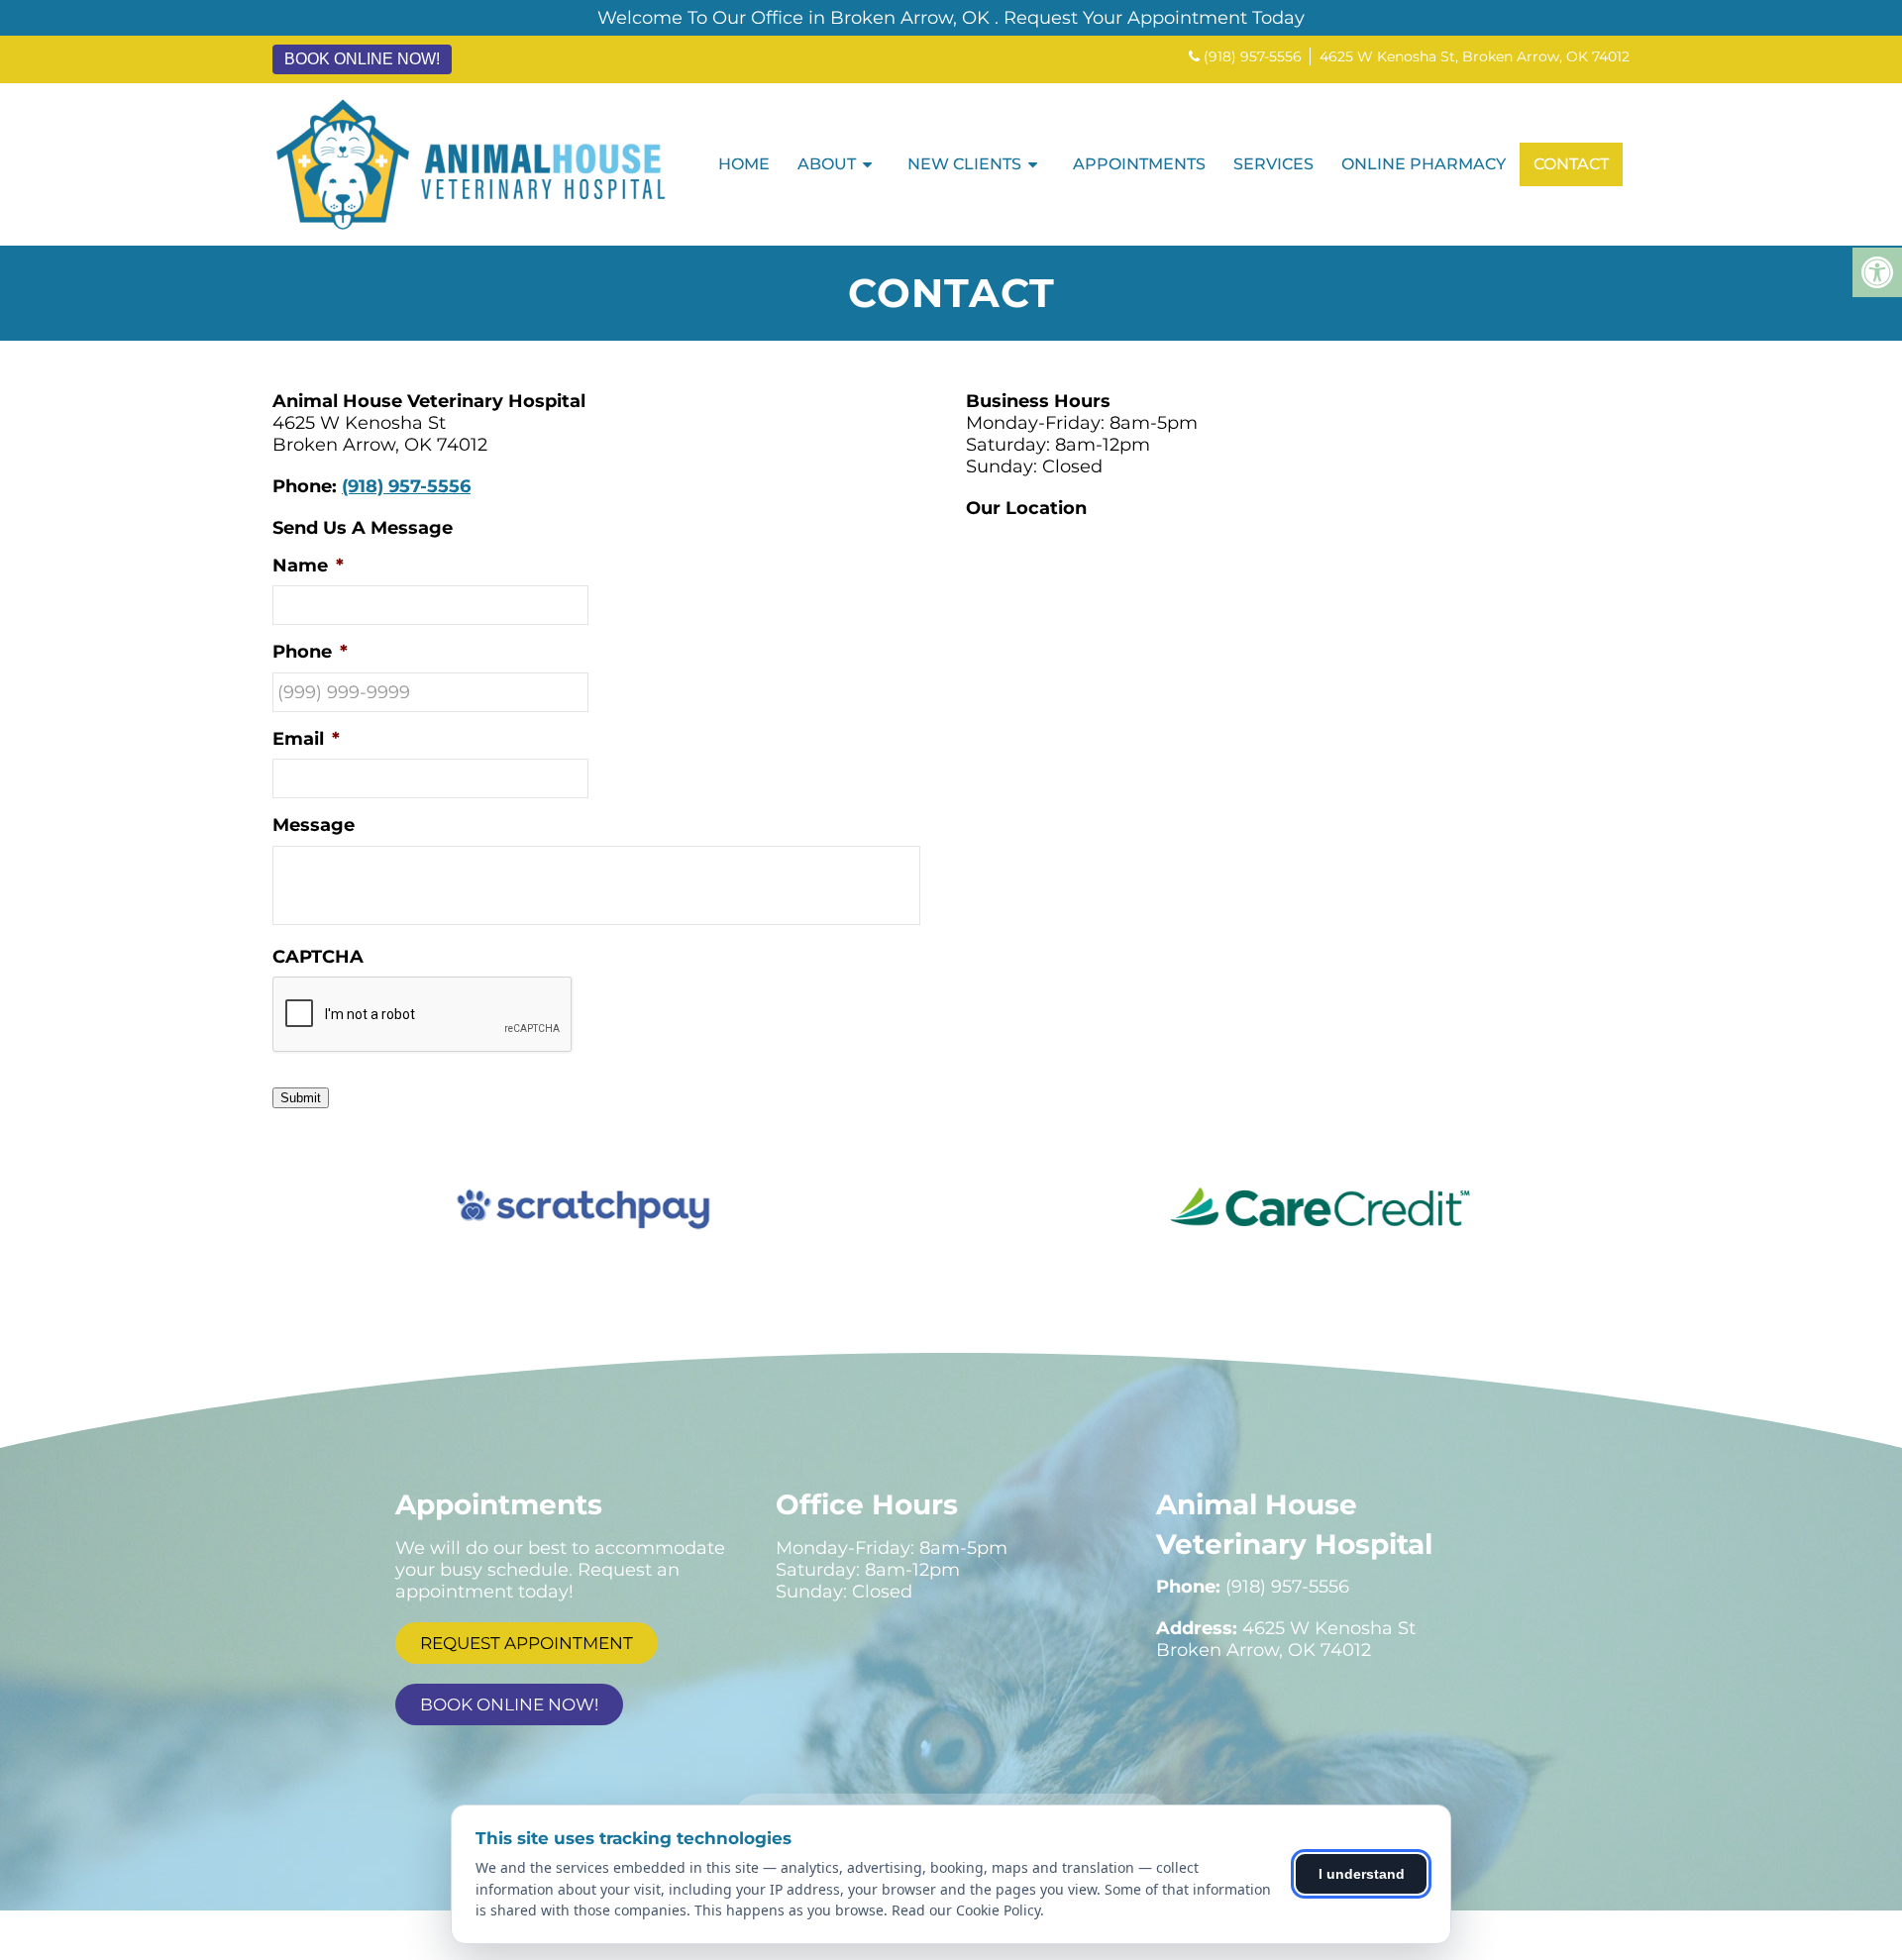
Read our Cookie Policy (966, 1910)
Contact (1571, 164)
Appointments (1139, 164)
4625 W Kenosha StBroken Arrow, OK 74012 (1286, 1639)
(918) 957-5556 (1253, 56)
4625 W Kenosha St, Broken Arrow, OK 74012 (1475, 56)
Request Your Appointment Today (1154, 18)
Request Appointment (527, 1643)
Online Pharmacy (1424, 164)
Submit (301, 1098)
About (827, 164)
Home (744, 164)
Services (1273, 164)
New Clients (964, 164)
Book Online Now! (362, 59)
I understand (1362, 1874)
